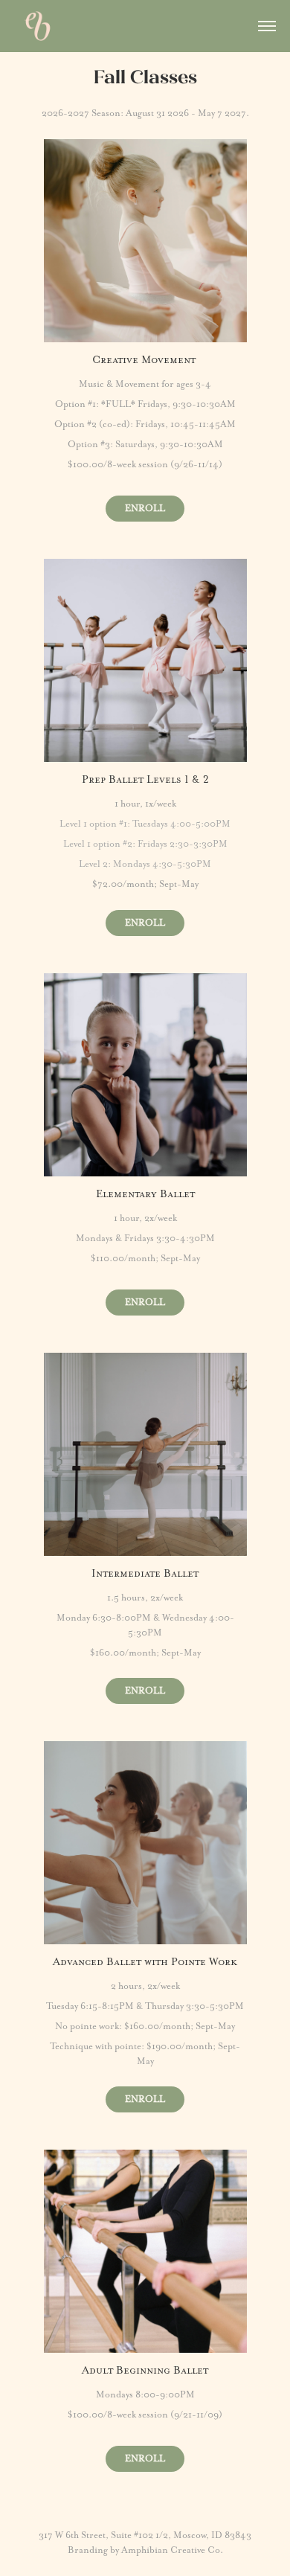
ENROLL (145, 508)
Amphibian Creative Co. (172, 2550)
